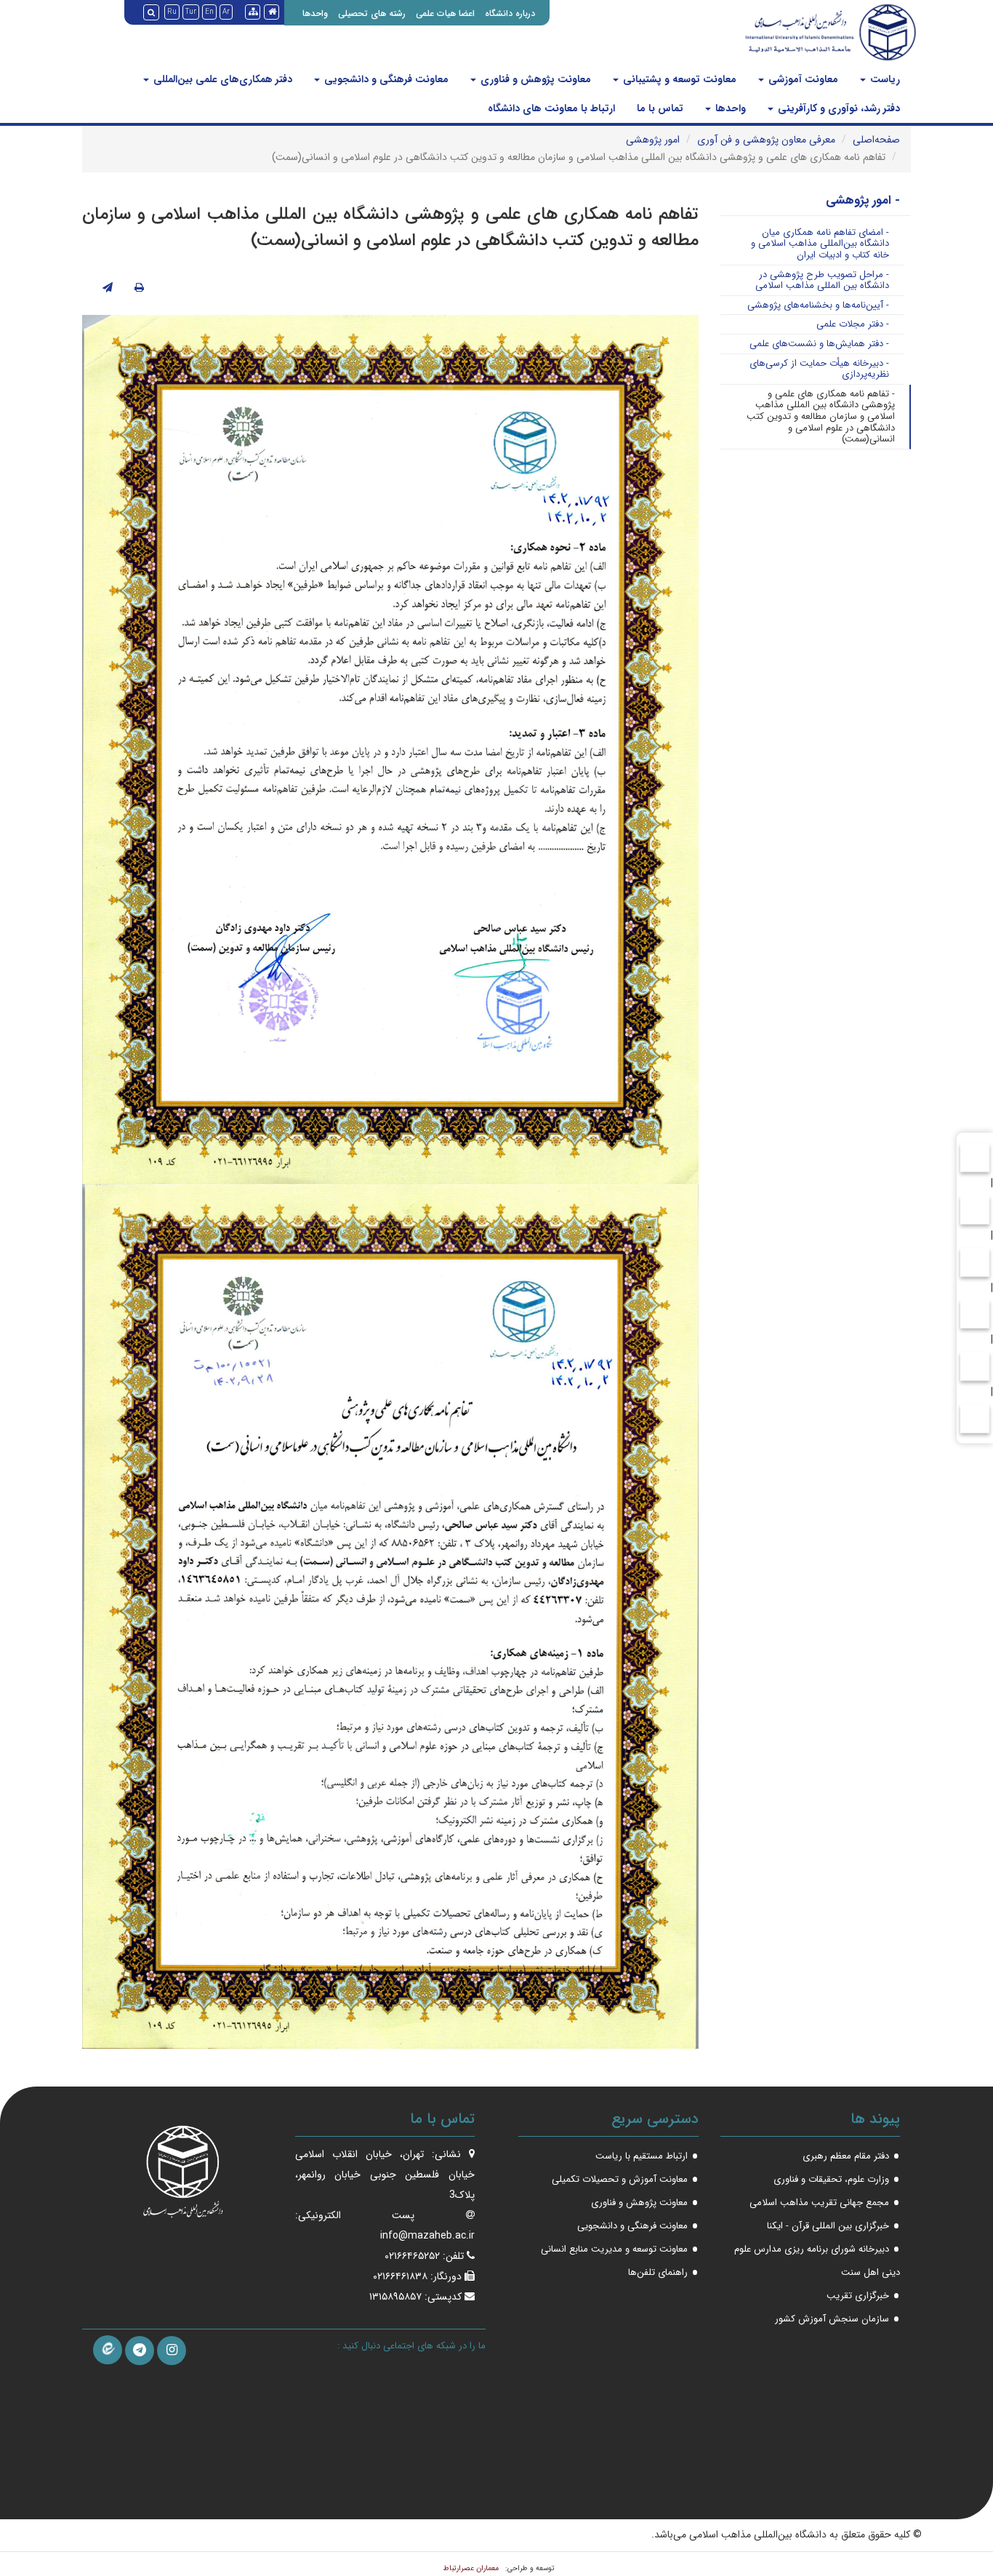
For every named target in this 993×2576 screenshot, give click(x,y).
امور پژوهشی (653, 140)
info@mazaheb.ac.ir (427, 2236)
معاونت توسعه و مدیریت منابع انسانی (614, 2249)
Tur (191, 12)
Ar (226, 12)
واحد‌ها (729, 108)
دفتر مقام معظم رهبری (846, 2156)
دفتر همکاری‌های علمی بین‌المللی (221, 79)
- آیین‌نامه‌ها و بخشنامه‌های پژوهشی (818, 305)
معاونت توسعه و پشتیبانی (678, 79)
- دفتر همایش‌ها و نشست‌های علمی (819, 344)
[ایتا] (108, 2350)
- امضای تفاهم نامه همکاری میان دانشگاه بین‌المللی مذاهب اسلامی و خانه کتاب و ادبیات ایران (820, 244)
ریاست (884, 79)
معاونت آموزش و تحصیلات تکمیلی (620, 2179)
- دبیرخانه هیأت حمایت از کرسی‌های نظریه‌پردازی (819, 369)
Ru (172, 12)
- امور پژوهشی (863, 200)
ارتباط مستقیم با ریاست (642, 2156)
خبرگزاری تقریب (858, 2296)
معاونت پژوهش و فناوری (534, 79)
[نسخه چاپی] (139, 288)
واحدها (315, 13)
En (209, 12)
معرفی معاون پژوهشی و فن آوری (766, 140)
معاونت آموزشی (802, 79)
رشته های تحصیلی (372, 13)
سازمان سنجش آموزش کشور (832, 2319)
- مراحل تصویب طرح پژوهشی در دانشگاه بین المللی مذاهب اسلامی (822, 280)
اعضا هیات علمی (445, 13)
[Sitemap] (253, 12)
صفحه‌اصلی (876, 140)
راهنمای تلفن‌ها (658, 2272)
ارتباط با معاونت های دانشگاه (551, 108)
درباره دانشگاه (510, 13)
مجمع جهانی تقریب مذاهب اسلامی (819, 2203)
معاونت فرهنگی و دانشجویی (385, 79)
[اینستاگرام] (172, 2351)
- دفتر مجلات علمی (853, 324)
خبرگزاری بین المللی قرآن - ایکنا (828, 2226)
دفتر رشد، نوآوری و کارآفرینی (837, 108)
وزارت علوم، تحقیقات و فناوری (831, 2179)
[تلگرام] (140, 2351)
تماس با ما (660, 108)
